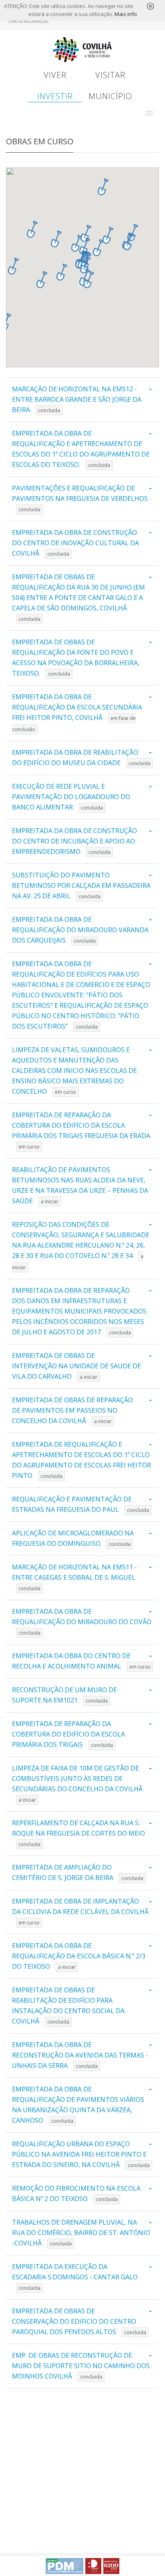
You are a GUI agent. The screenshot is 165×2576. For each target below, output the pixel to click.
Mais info (126, 14)
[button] (149, 113)
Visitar (110, 75)
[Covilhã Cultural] (111, 2566)
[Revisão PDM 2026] (64, 2566)
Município (110, 96)
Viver (55, 75)
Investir (55, 96)
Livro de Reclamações (28, 21)
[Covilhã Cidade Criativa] (93, 2566)
